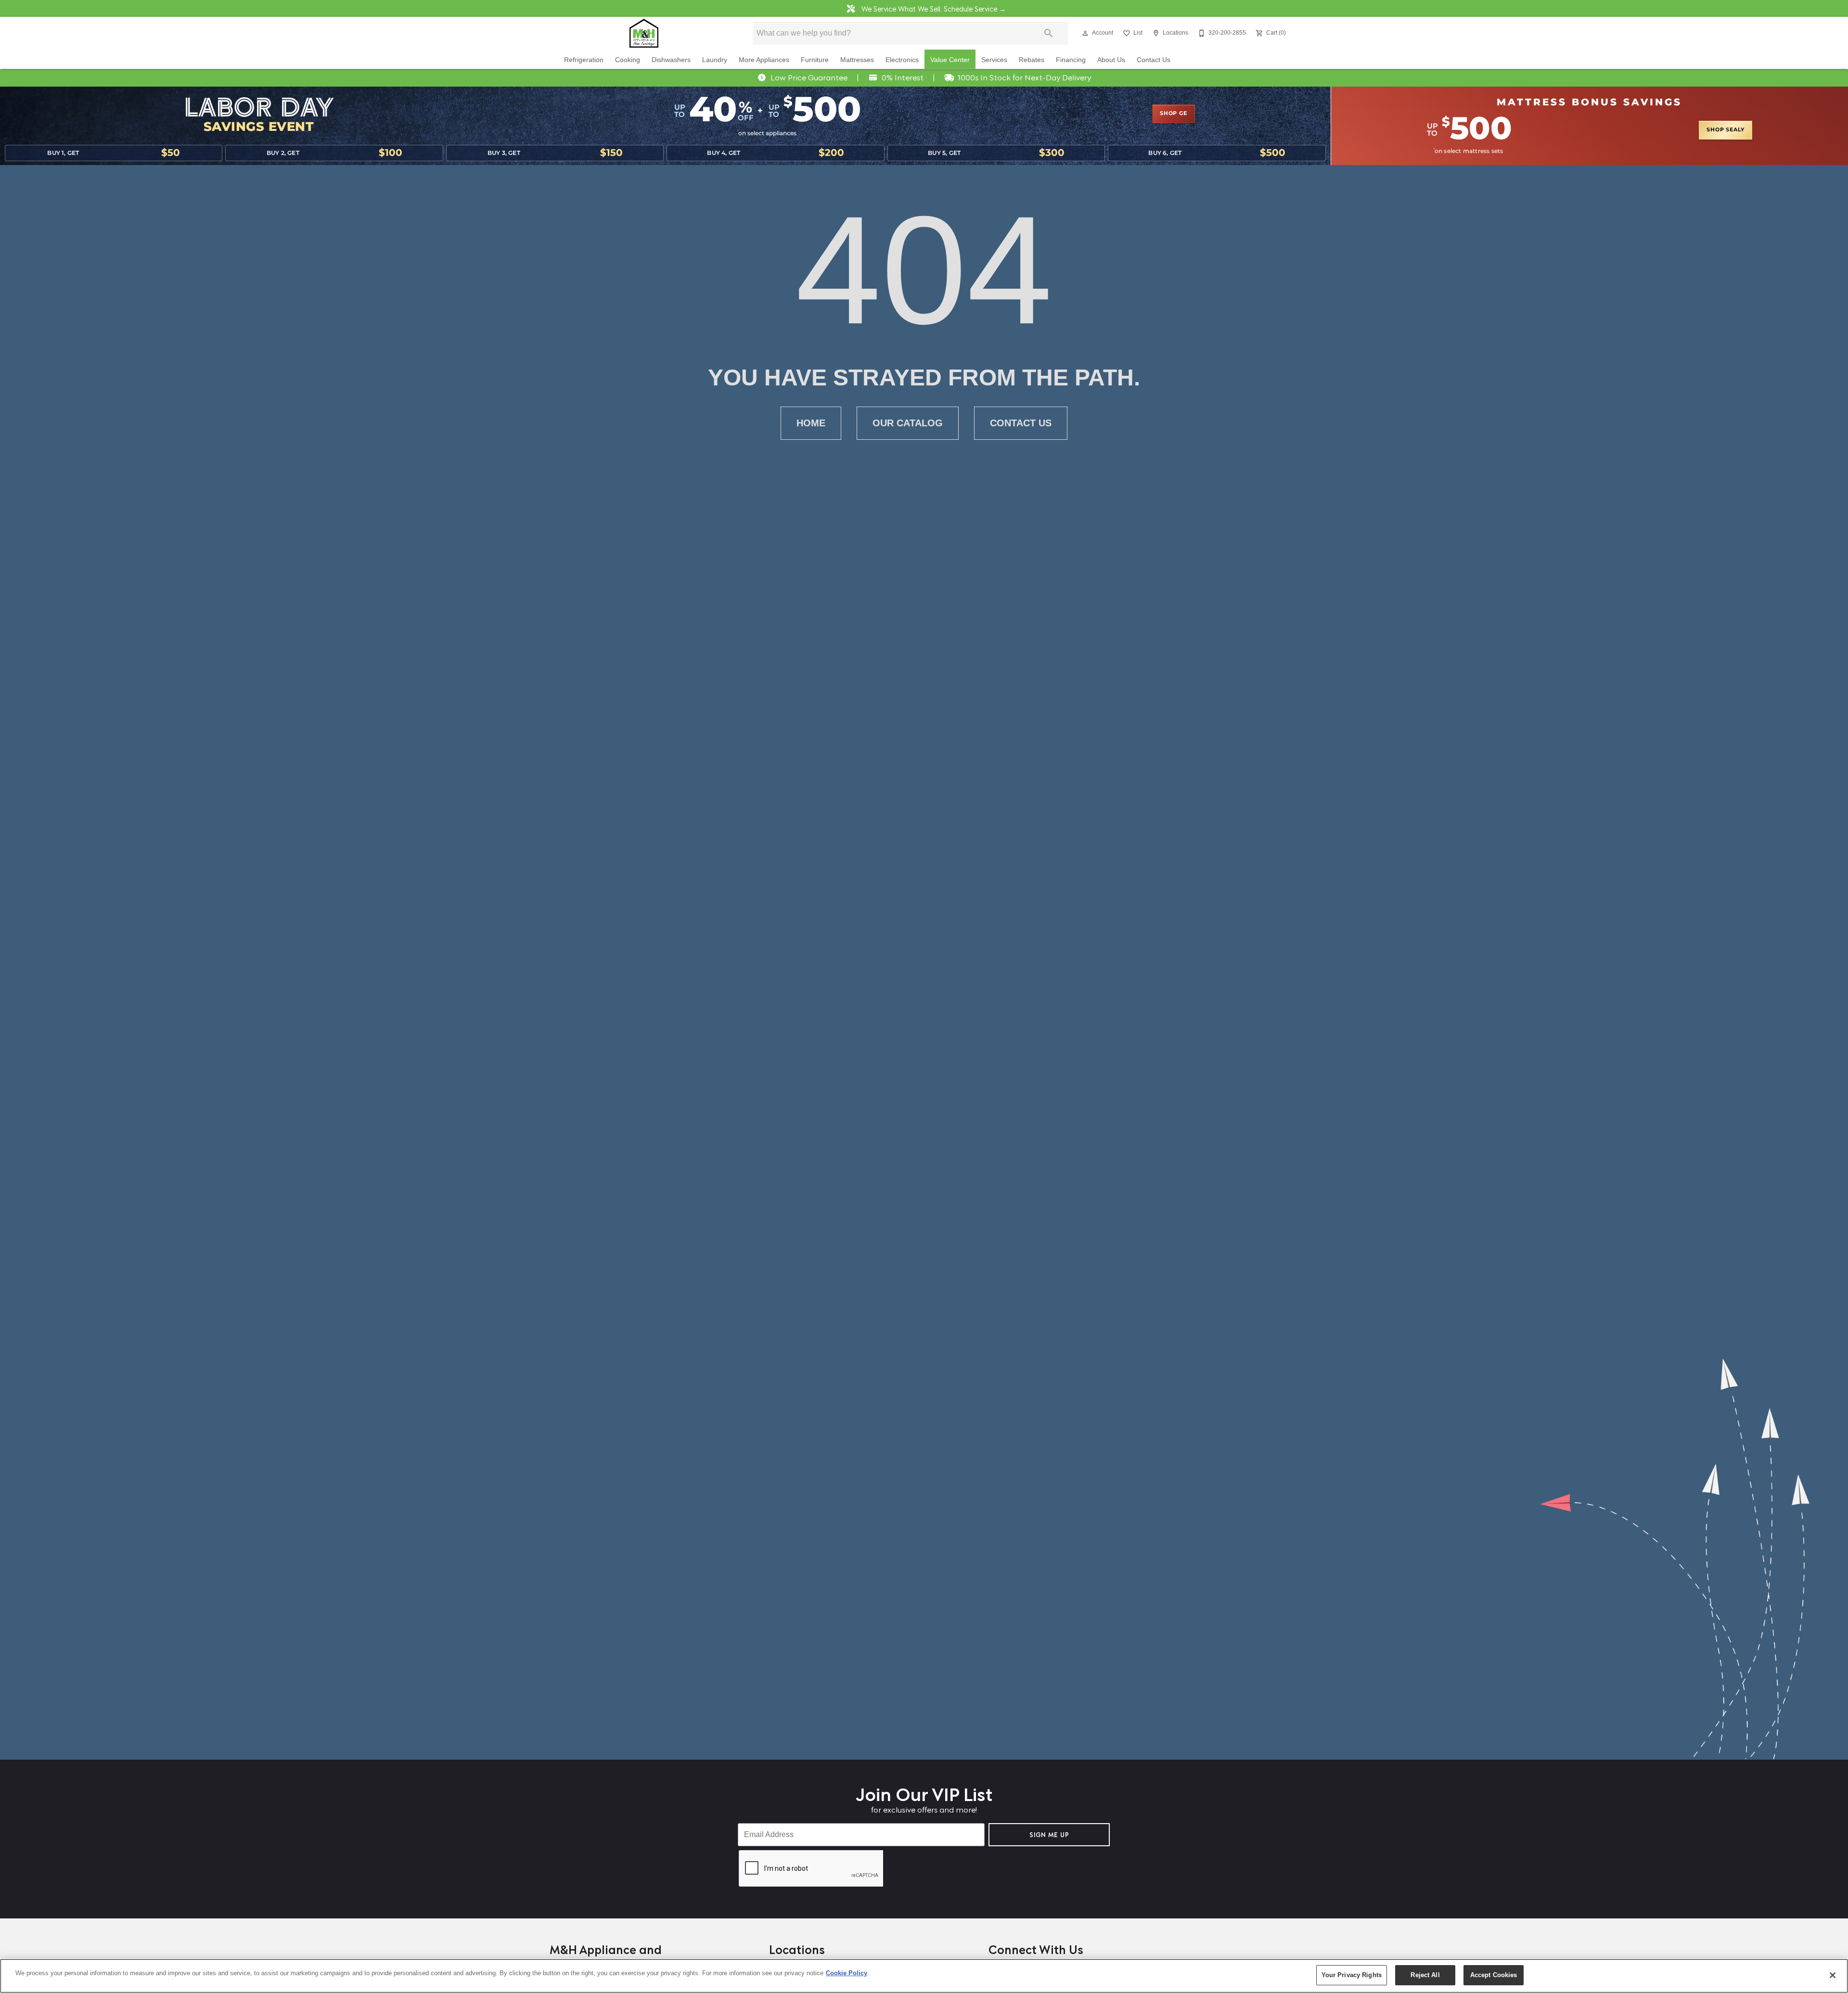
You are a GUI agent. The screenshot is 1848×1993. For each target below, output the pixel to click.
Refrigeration (584, 60)
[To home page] (644, 33)
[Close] (1833, 1975)
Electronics (902, 60)
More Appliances (764, 60)
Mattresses (857, 60)
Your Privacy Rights (1352, 1975)
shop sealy (1726, 130)
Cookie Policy (847, 1973)
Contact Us (1154, 60)
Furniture (815, 60)
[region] (924, 1976)
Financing (1071, 60)
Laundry (715, 60)
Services (994, 60)
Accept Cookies (1494, 1975)
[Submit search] (1049, 33)
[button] (1085, 33)
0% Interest (903, 77)
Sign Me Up (1049, 1834)
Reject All (1425, 1975)
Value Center (950, 60)
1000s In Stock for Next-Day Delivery (1024, 77)
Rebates (1032, 60)
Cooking (628, 60)
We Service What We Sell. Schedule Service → (933, 8)
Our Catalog (908, 423)
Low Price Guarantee (809, 77)
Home (811, 423)
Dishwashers (671, 60)
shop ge (1174, 114)
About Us (1111, 60)
